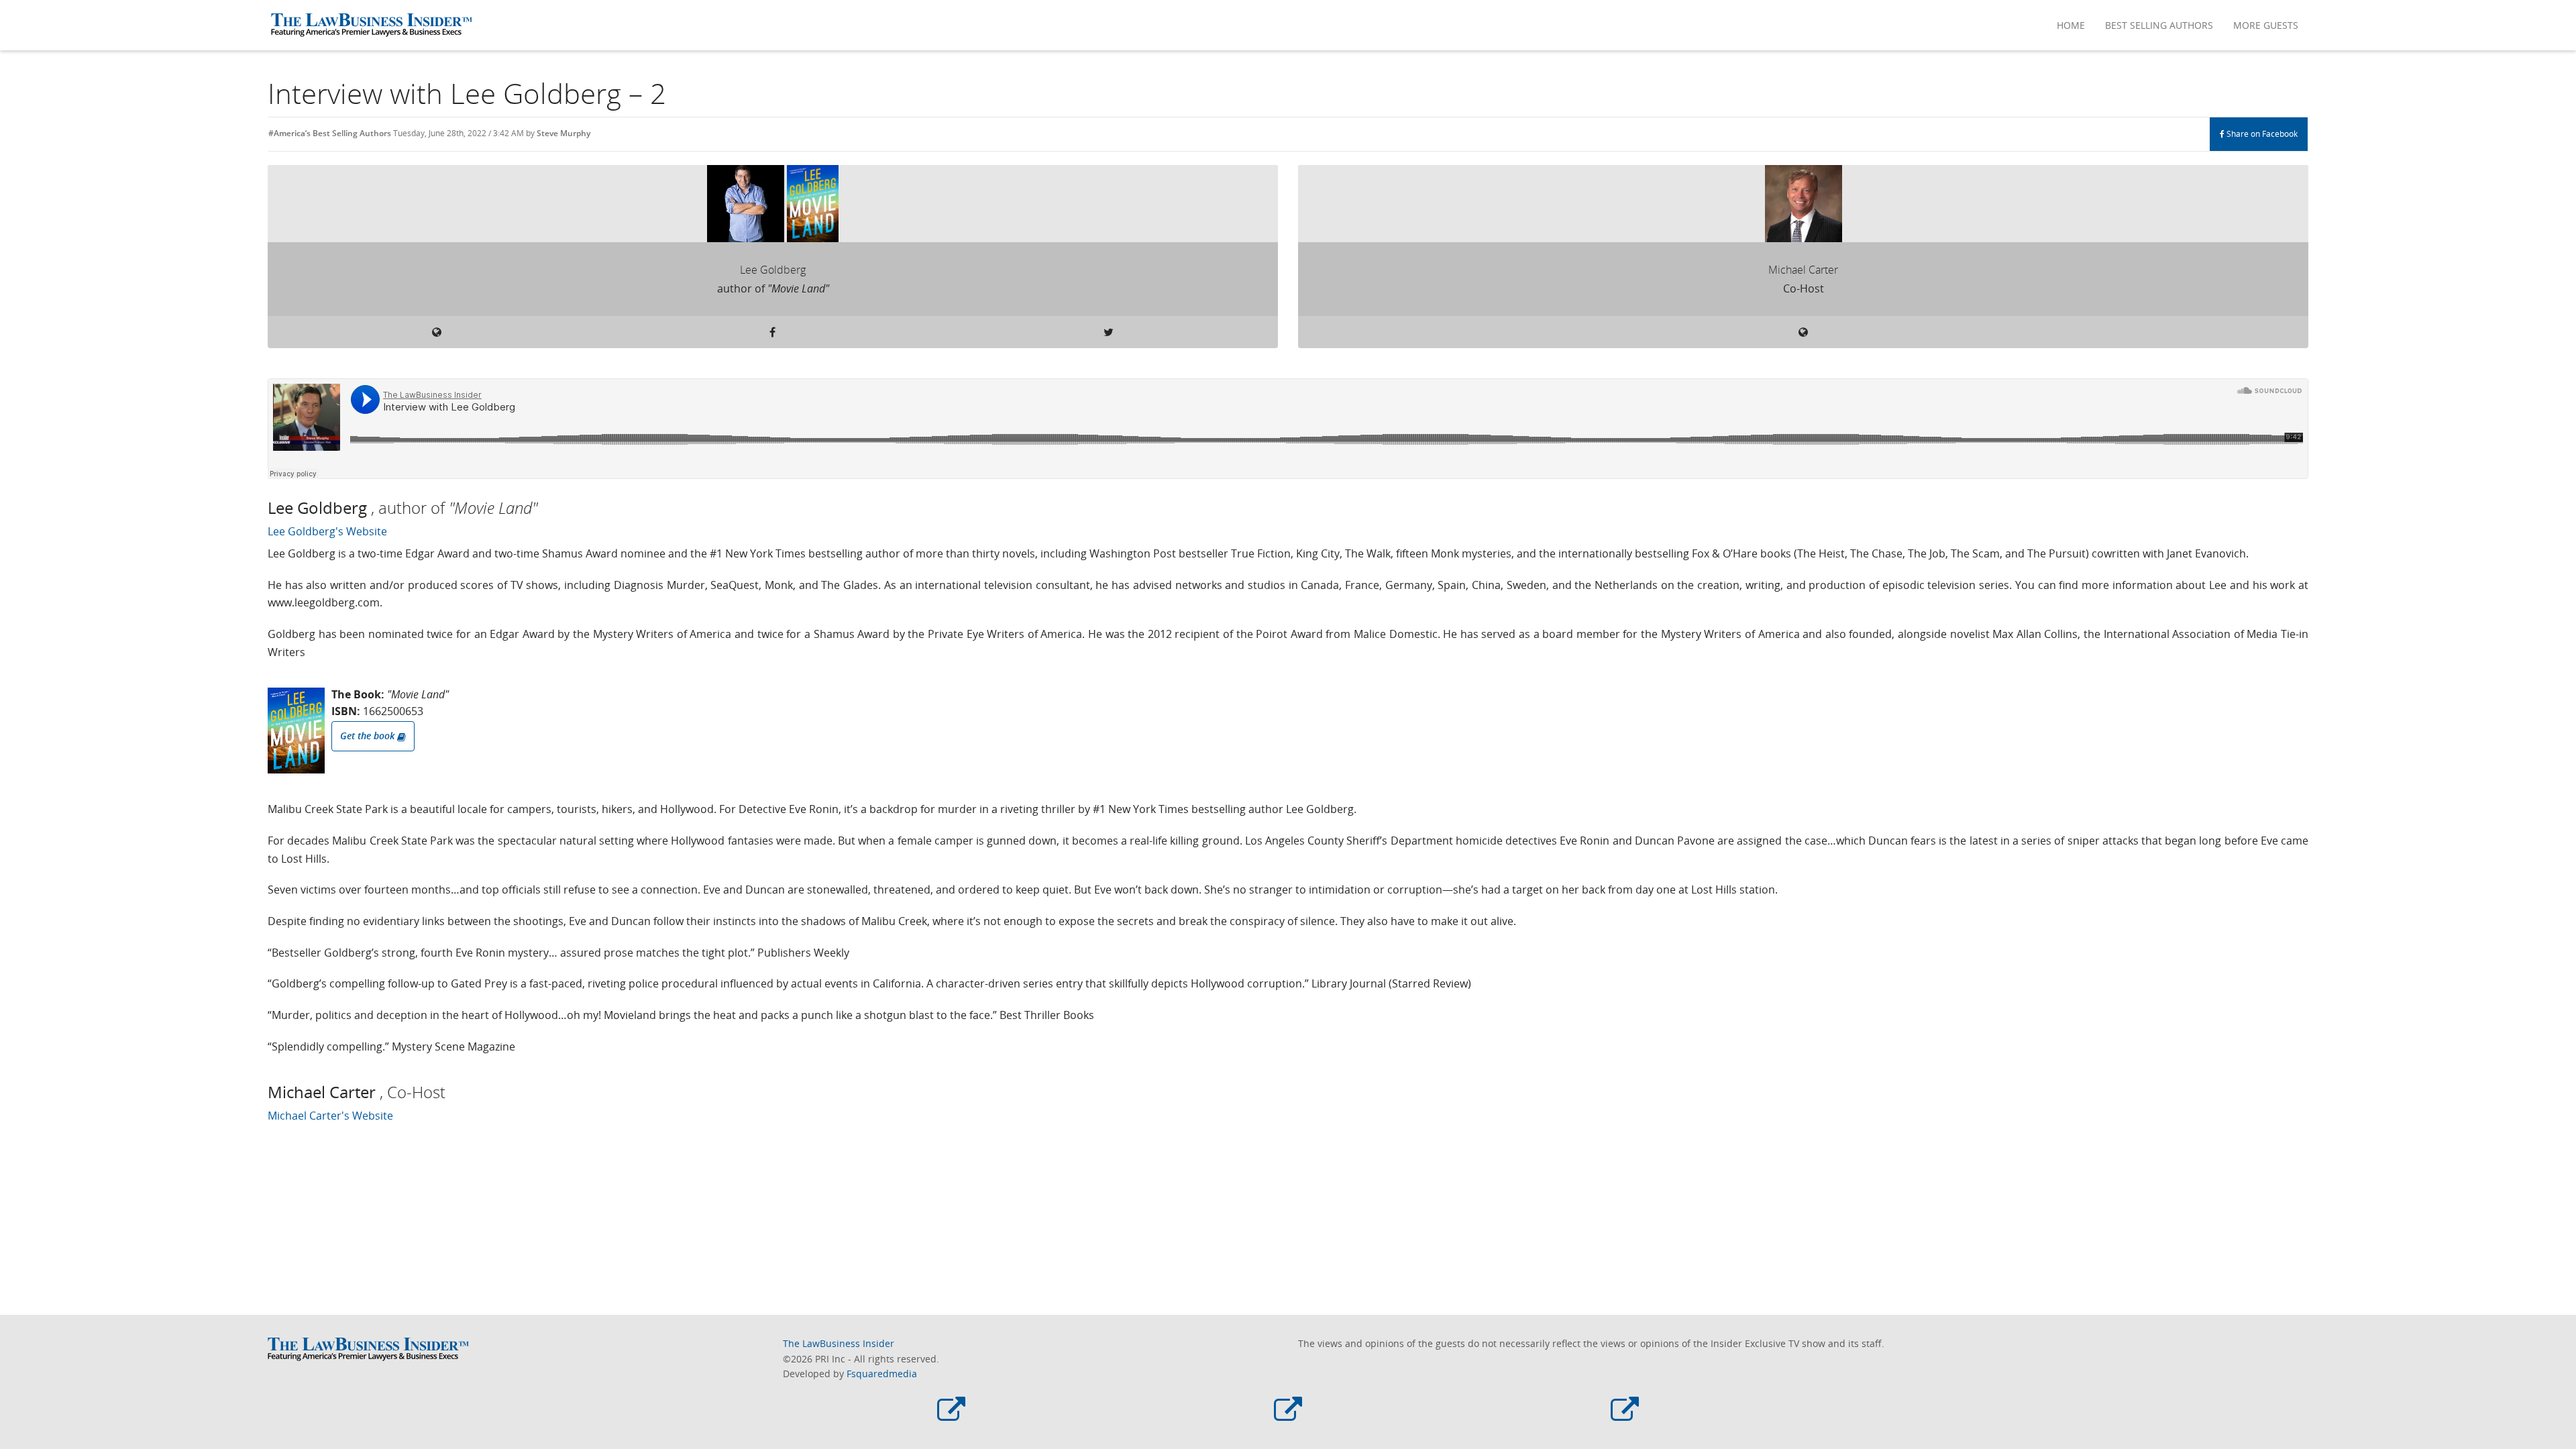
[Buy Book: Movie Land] (296, 731)
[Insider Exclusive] (1625, 1411)
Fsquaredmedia (882, 1374)
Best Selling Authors (2159, 25)
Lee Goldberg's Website (327, 531)
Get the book (369, 736)
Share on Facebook (2261, 134)
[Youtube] (1288, 1411)
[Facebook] (951, 1411)
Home (2071, 25)
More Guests (2266, 25)
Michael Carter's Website (330, 1116)
